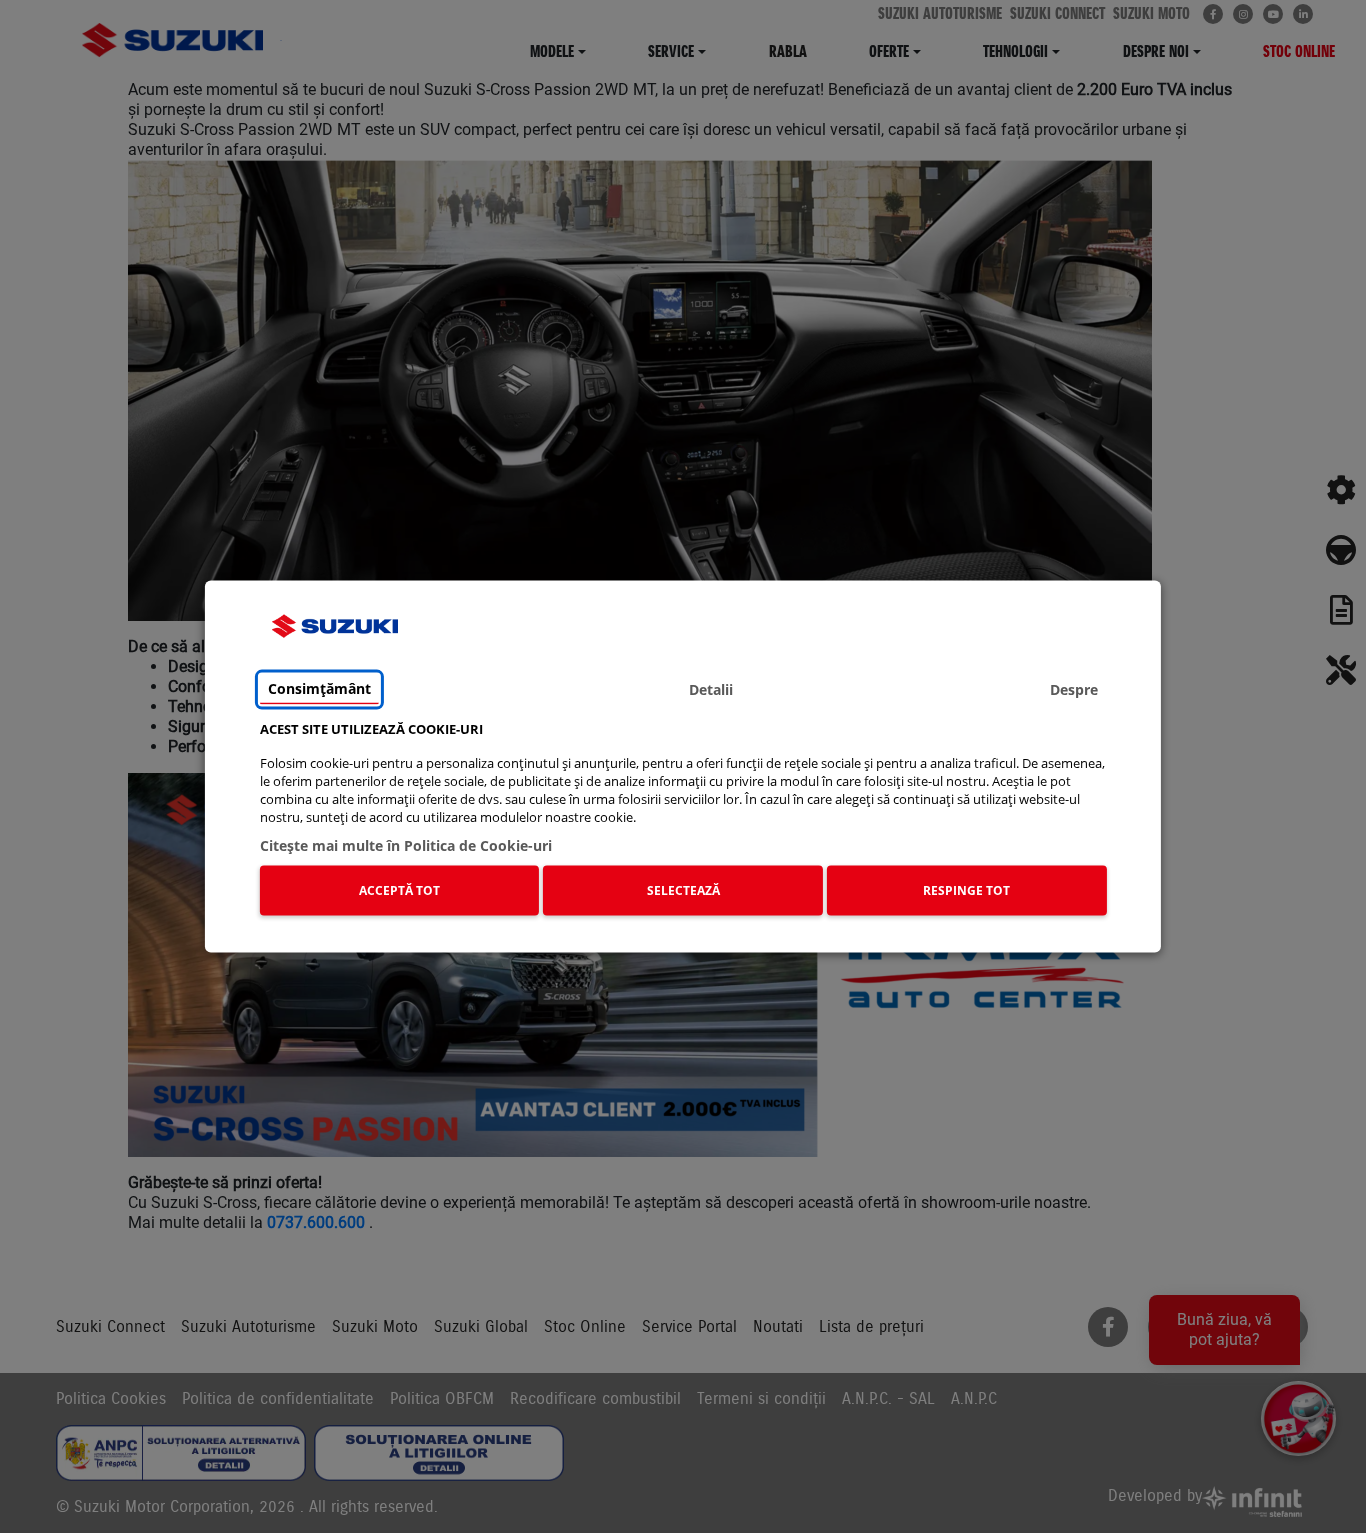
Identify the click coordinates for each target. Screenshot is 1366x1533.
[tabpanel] (683, 823)
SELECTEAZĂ (683, 890)
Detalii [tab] (711, 689)
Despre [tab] (1074, 689)
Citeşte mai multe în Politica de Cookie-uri (406, 845)
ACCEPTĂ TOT (399, 890)
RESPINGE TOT (966, 890)
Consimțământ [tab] (319, 688)
